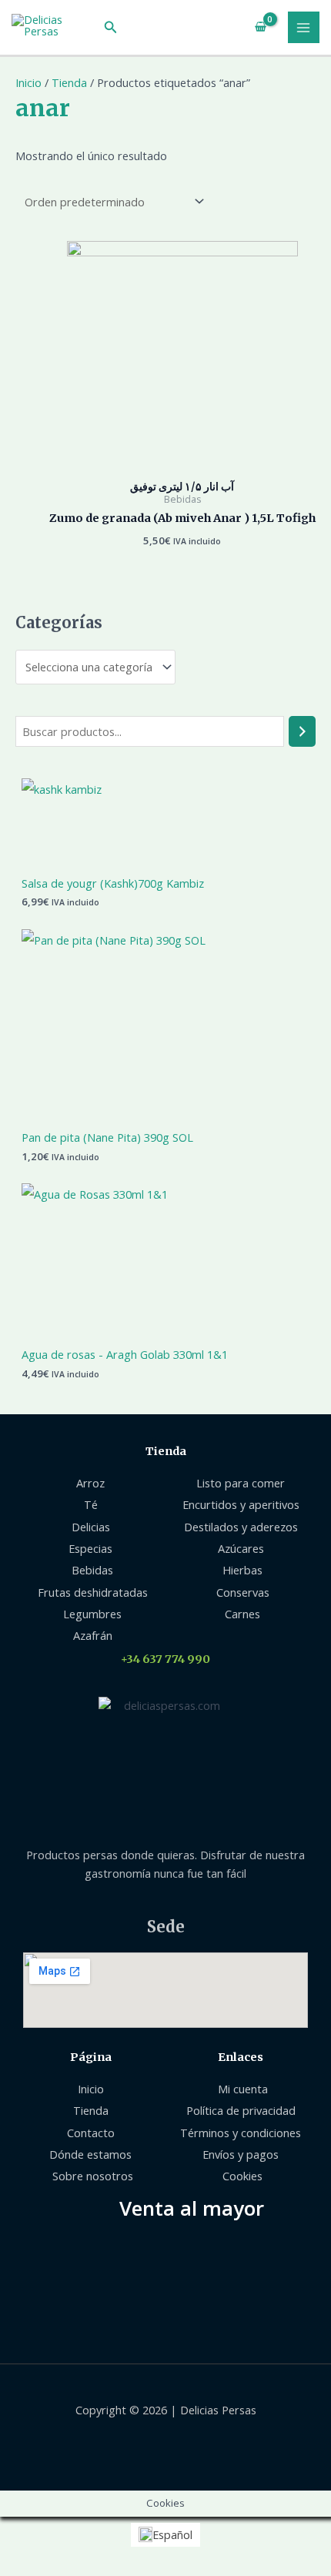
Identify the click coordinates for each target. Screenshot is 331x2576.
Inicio (28, 82)
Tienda (69, 82)
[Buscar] (302, 731)
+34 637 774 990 (165, 1659)
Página (91, 2057)
